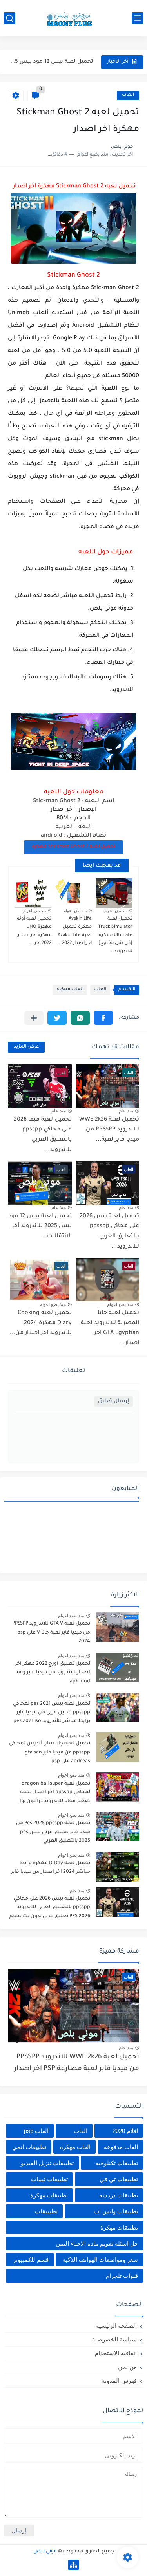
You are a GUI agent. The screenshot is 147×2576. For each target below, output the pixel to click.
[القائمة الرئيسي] (138, 18)
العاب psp (36, 2131)
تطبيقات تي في (119, 2179)
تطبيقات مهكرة (49, 2195)
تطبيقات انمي (29, 2147)
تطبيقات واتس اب (116, 2211)
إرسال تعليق (113, 1401)
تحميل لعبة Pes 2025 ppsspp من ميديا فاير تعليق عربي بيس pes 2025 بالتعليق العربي (53, 1832)
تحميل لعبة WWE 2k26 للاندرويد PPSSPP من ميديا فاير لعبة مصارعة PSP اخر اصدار (77, 2063)
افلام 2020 (125, 2131)
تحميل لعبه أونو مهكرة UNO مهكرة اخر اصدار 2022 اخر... (34, 931)
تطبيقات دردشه (119, 2195)
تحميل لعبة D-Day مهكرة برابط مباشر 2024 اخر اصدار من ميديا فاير (51, 1868)
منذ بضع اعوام (116, 911)
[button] (103, 1018)
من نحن (127, 2367)
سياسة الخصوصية (114, 2339)
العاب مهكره (70, 990)
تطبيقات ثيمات (49, 2179)
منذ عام (126, 1111)
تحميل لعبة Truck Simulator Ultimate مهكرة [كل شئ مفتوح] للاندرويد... (115, 935)
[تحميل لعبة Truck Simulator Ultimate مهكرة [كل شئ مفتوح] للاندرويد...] (114, 893)
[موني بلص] (74, 18)
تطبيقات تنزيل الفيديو (47, 2163)
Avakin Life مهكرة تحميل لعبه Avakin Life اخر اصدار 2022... (74, 931)
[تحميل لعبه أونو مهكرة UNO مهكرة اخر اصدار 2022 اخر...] (33, 893)
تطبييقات (46, 2211)
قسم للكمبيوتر (31, 2260)
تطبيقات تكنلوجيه (117, 2163)
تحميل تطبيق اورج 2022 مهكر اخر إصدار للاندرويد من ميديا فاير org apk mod (53, 1673)
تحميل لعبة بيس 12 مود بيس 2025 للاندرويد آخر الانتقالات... (51, 62)
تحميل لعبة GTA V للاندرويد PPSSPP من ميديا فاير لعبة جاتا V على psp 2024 (51, 1633)
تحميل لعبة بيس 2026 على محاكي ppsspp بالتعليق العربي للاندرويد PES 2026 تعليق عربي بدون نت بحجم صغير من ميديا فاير (50, 1909)
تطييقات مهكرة (119, 2227)
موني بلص (45, 2552)
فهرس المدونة (119, 2381)
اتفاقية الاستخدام (116, 2353)
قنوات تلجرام (122, 2276)
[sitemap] (73, 2565)
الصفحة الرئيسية (116, 2326)
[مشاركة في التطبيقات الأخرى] (34, 1018)
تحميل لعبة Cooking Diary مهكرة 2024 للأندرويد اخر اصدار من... (41, 1323)
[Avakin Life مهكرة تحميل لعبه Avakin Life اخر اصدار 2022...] (74, 893)
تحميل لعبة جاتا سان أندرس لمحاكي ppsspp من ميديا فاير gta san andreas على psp (50, 1752)
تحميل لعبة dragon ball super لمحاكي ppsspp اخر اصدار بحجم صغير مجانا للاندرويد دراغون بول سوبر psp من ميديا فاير (54, 1794)
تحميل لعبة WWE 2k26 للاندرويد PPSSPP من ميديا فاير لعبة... (109, 1130)
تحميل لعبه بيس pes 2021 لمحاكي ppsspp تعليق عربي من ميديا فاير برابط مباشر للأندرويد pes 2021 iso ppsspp (52, 1714)
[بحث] (9, 18)
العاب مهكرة (75, 2147)
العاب (128, 95)
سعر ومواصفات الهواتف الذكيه (100, 2260)
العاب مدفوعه (121, 2147)
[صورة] (118, 1627)
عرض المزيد (26, 1047)
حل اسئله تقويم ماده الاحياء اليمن (97, 2243)
